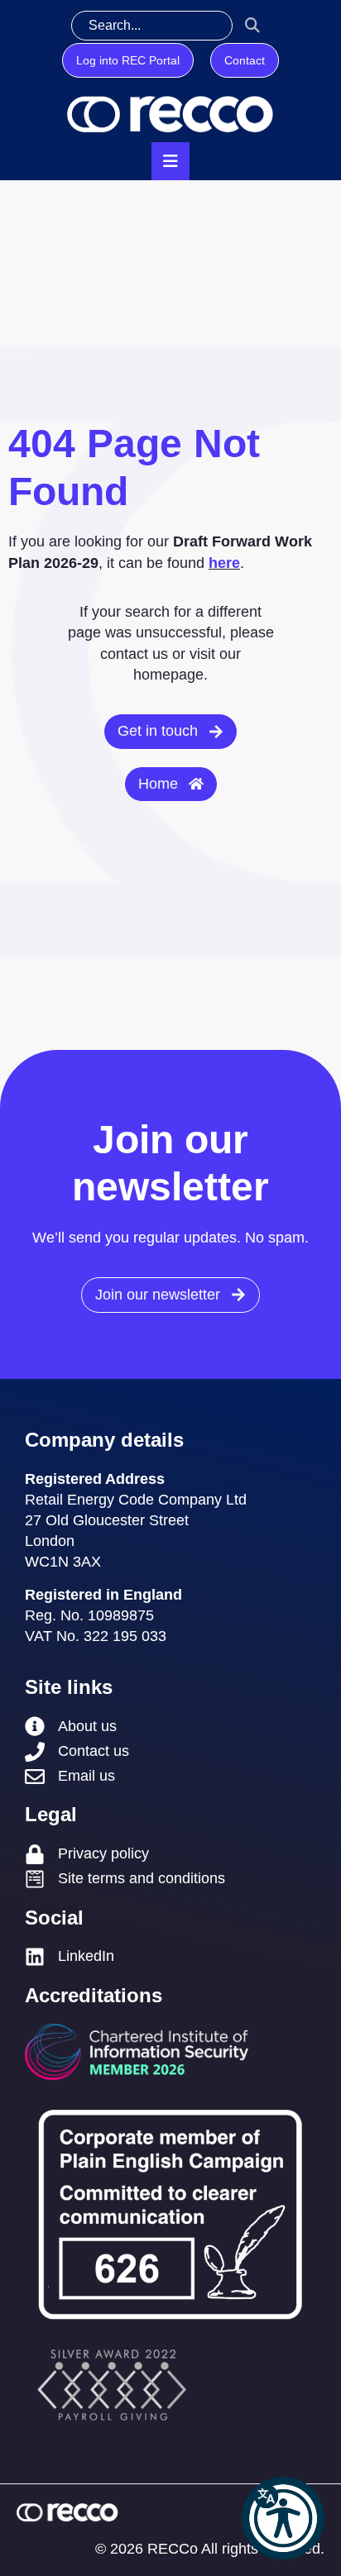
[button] (283, 2518)
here (224, 563)
